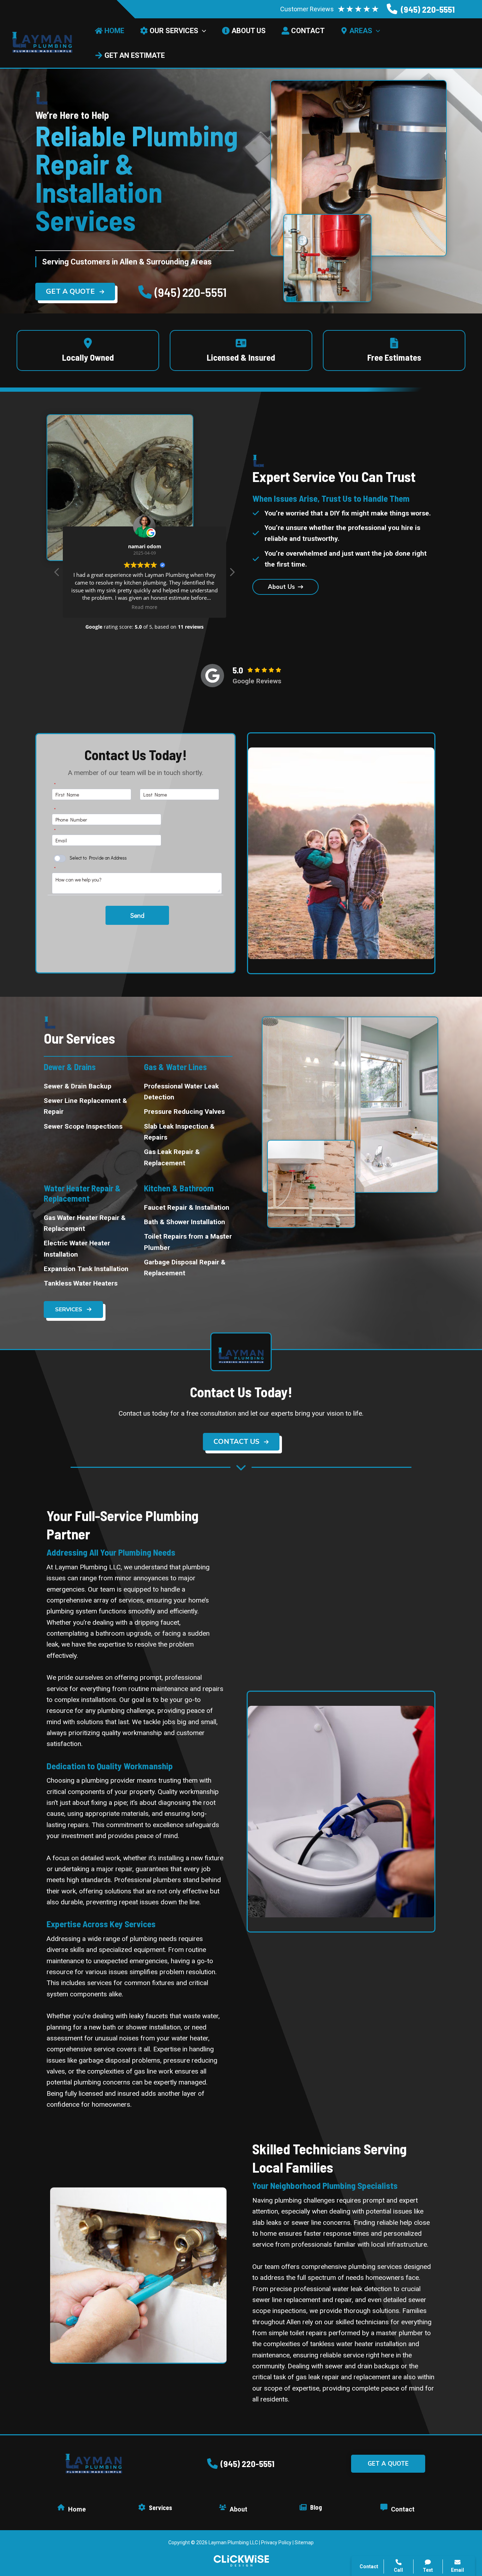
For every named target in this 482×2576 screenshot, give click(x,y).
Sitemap (304, 2543)
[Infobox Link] (421, 9)
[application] (202, 31)
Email (457, 2570)
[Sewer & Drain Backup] (78, 1086)
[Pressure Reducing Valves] (184, 1112)
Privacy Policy (276, 2543)
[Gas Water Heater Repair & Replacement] (88, 1223)
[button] (75, 292)
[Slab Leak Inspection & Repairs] (188, 1132)
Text (428, 2570)
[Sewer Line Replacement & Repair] (88, 1106)
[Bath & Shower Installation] (185, 1222)
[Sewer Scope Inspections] (83, 1126)
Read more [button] (144, 607)
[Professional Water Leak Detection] (188, 1092)
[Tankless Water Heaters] (81, 1283)
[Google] (212, 676)
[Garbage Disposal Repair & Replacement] (188, 1268)
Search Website (393, 2489)
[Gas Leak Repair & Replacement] (188, 1157)
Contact (382, 2472)
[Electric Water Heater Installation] (88, 1249)
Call (376, 2455)
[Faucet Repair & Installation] (187, 1207)
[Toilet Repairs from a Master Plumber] (188, 1242)
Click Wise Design (425, 2548)
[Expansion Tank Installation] (86, 1269)
